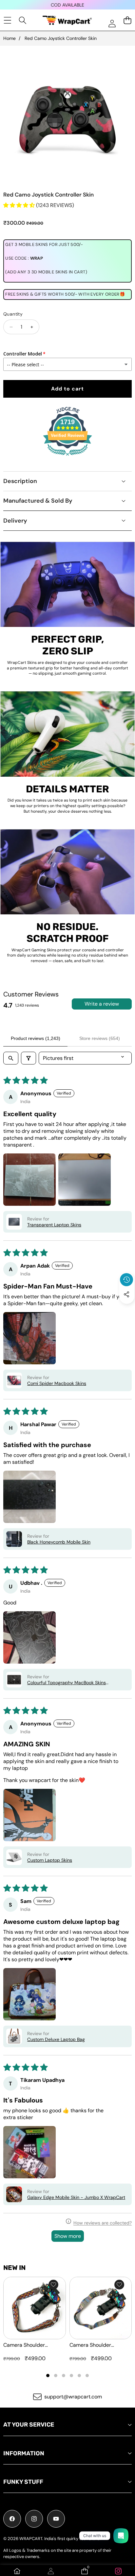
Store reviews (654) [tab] (100, 1038)
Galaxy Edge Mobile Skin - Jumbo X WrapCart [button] (76, 2197)
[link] (118, 2571)
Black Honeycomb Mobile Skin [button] (59, 1542)
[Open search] (11, 1058)
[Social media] (126, 1294)
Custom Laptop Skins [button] (50, 1860)
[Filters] (29, 1058)
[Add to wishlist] (53, 2285)
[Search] (23, 20)
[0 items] (127, 20)
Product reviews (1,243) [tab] (36, 1038)
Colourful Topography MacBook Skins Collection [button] (67, 1683)
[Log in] (112, 23)
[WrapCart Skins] (67, 20)
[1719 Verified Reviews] (67, 457)
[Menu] (7, 20)
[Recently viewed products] (126, 1280)
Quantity (13, 314)
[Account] (51, 2571)
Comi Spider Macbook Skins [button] (57, 1383)
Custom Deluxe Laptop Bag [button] (56, 2039)
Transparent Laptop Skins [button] (54, 1225)
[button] (127, 1309)
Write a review (102, 1004)
